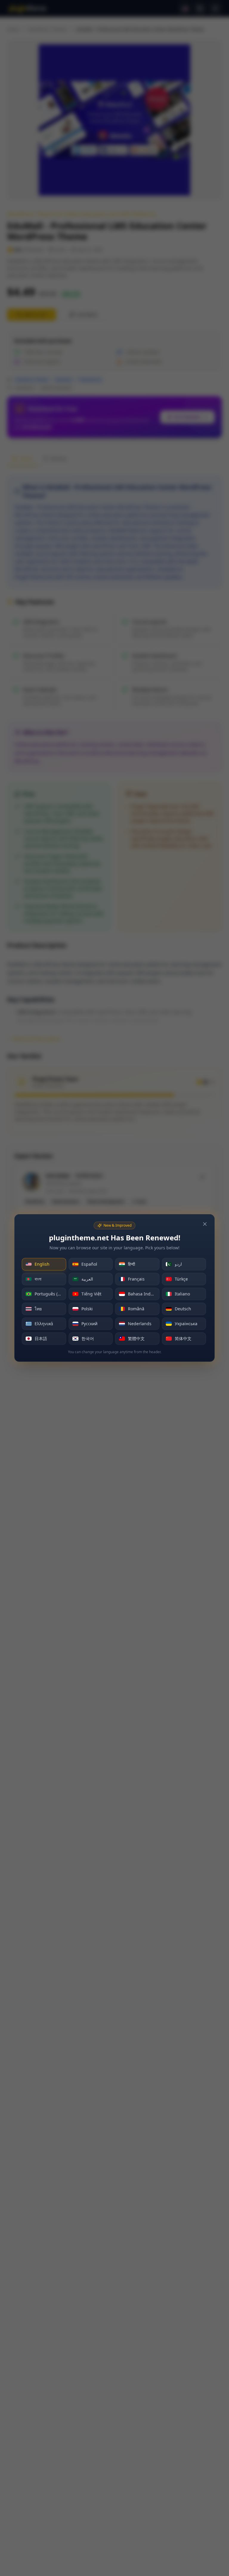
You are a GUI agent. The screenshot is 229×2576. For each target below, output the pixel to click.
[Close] (205, 1224)
